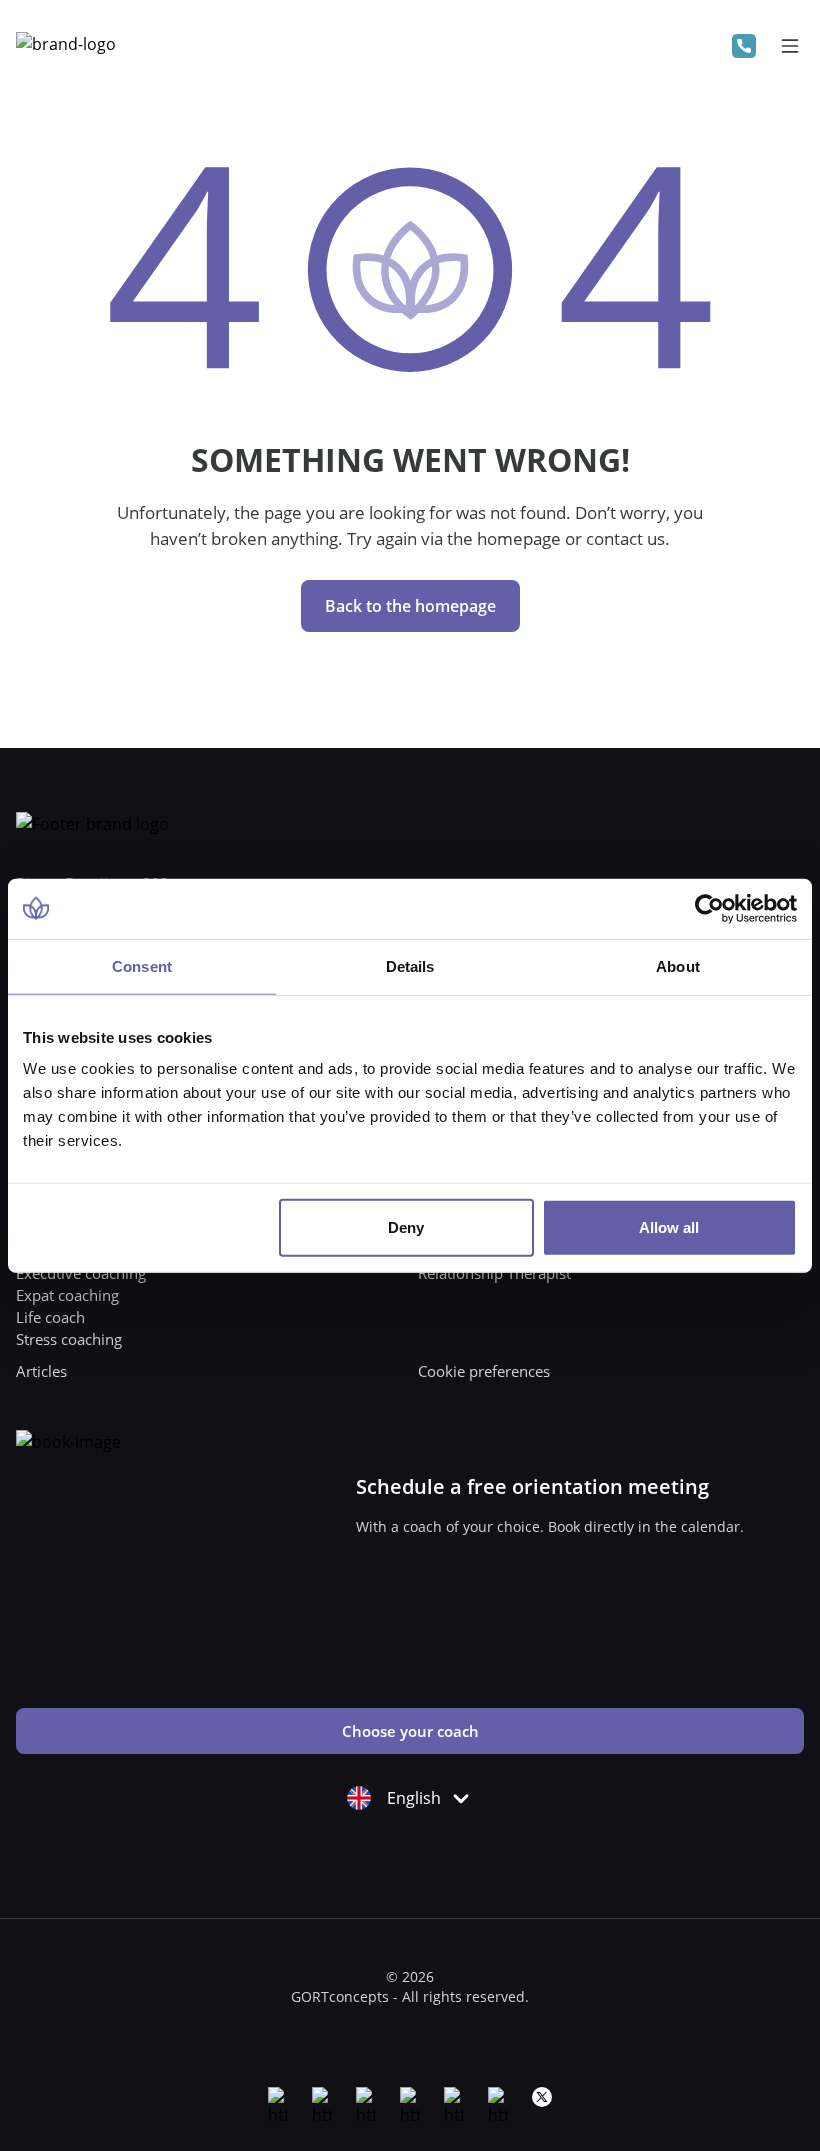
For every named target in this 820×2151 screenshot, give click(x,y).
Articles (41, 1371)
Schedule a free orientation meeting (532, 1486)
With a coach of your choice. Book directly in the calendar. (550, 1526)
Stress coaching (69, 1339)
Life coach (50, 1317)
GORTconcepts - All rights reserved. (410, 1996)
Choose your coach (410, 1731)
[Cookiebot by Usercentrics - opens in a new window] (709, 908)
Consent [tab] (142, 965)
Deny (406, 1227)
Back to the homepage (410, 606)
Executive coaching (81, 1273)
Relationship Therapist (494, 1273)
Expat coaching (67, 1295)
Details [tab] (410, 965)
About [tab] (678, 965)
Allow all (669, 1227)
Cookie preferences (484, 1371)
